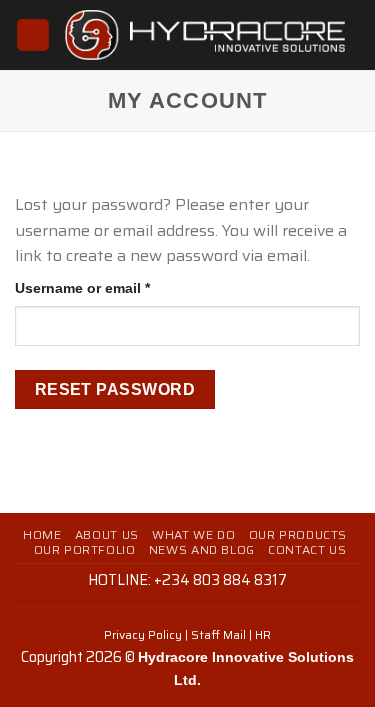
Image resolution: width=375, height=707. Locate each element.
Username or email (113, 287)
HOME (42, 534)
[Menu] (33, 35)
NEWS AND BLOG (202, 549)
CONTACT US (307, 549)
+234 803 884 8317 (220, 580)
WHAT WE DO (193, 534)
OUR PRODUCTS (298, 534)
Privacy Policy (143, 634)
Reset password (115, 389)
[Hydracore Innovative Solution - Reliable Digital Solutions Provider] (205, 35)
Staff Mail (218, 634)
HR (263, 634)
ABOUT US (107, 534)
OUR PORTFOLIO (85, 549)
